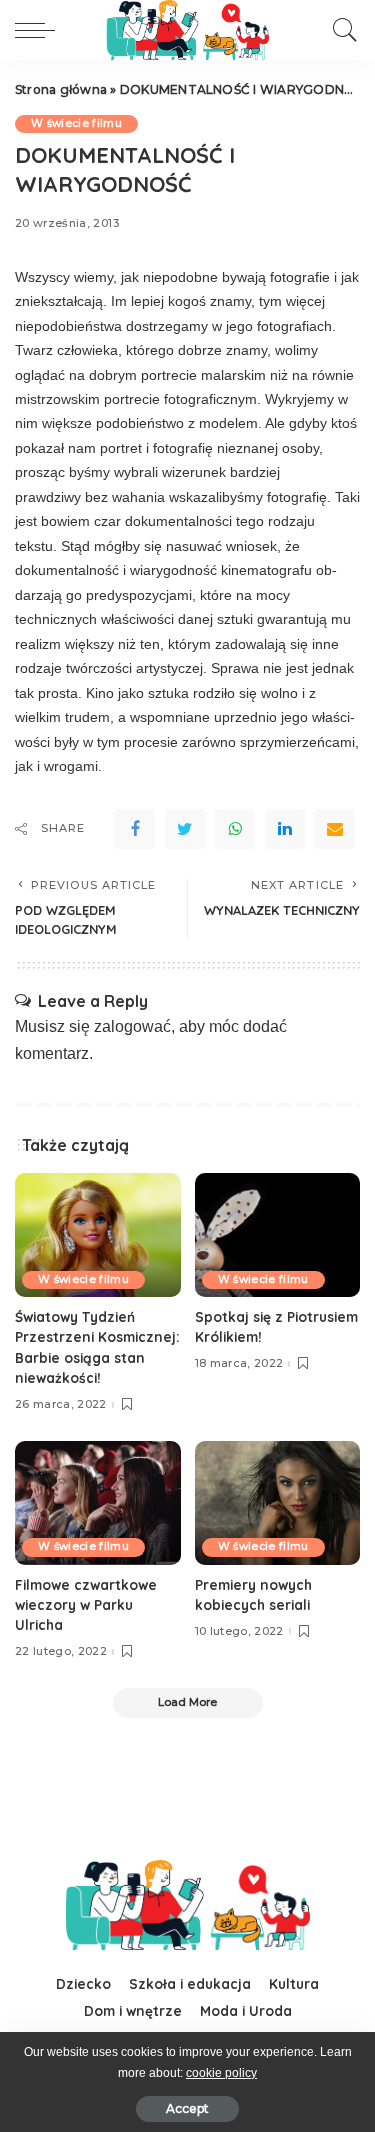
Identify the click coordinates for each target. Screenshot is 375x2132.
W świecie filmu (76, 123)
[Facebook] (135, 829)
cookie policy (221, 2073)
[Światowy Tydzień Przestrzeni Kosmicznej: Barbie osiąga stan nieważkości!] (98, 1235)
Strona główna (61, 89)
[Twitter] (185, 829)
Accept (187, 2108)
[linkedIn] (285, 829)
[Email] (335, 829)
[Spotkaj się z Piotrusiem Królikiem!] (278, 1235)
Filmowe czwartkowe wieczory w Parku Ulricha (86, 1605)
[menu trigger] (40, 30)
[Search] (340, 30)
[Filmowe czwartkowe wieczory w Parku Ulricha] (98, 1503)
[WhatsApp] (235, 829)
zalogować (132, 1026)
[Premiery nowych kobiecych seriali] (278, 1503)
